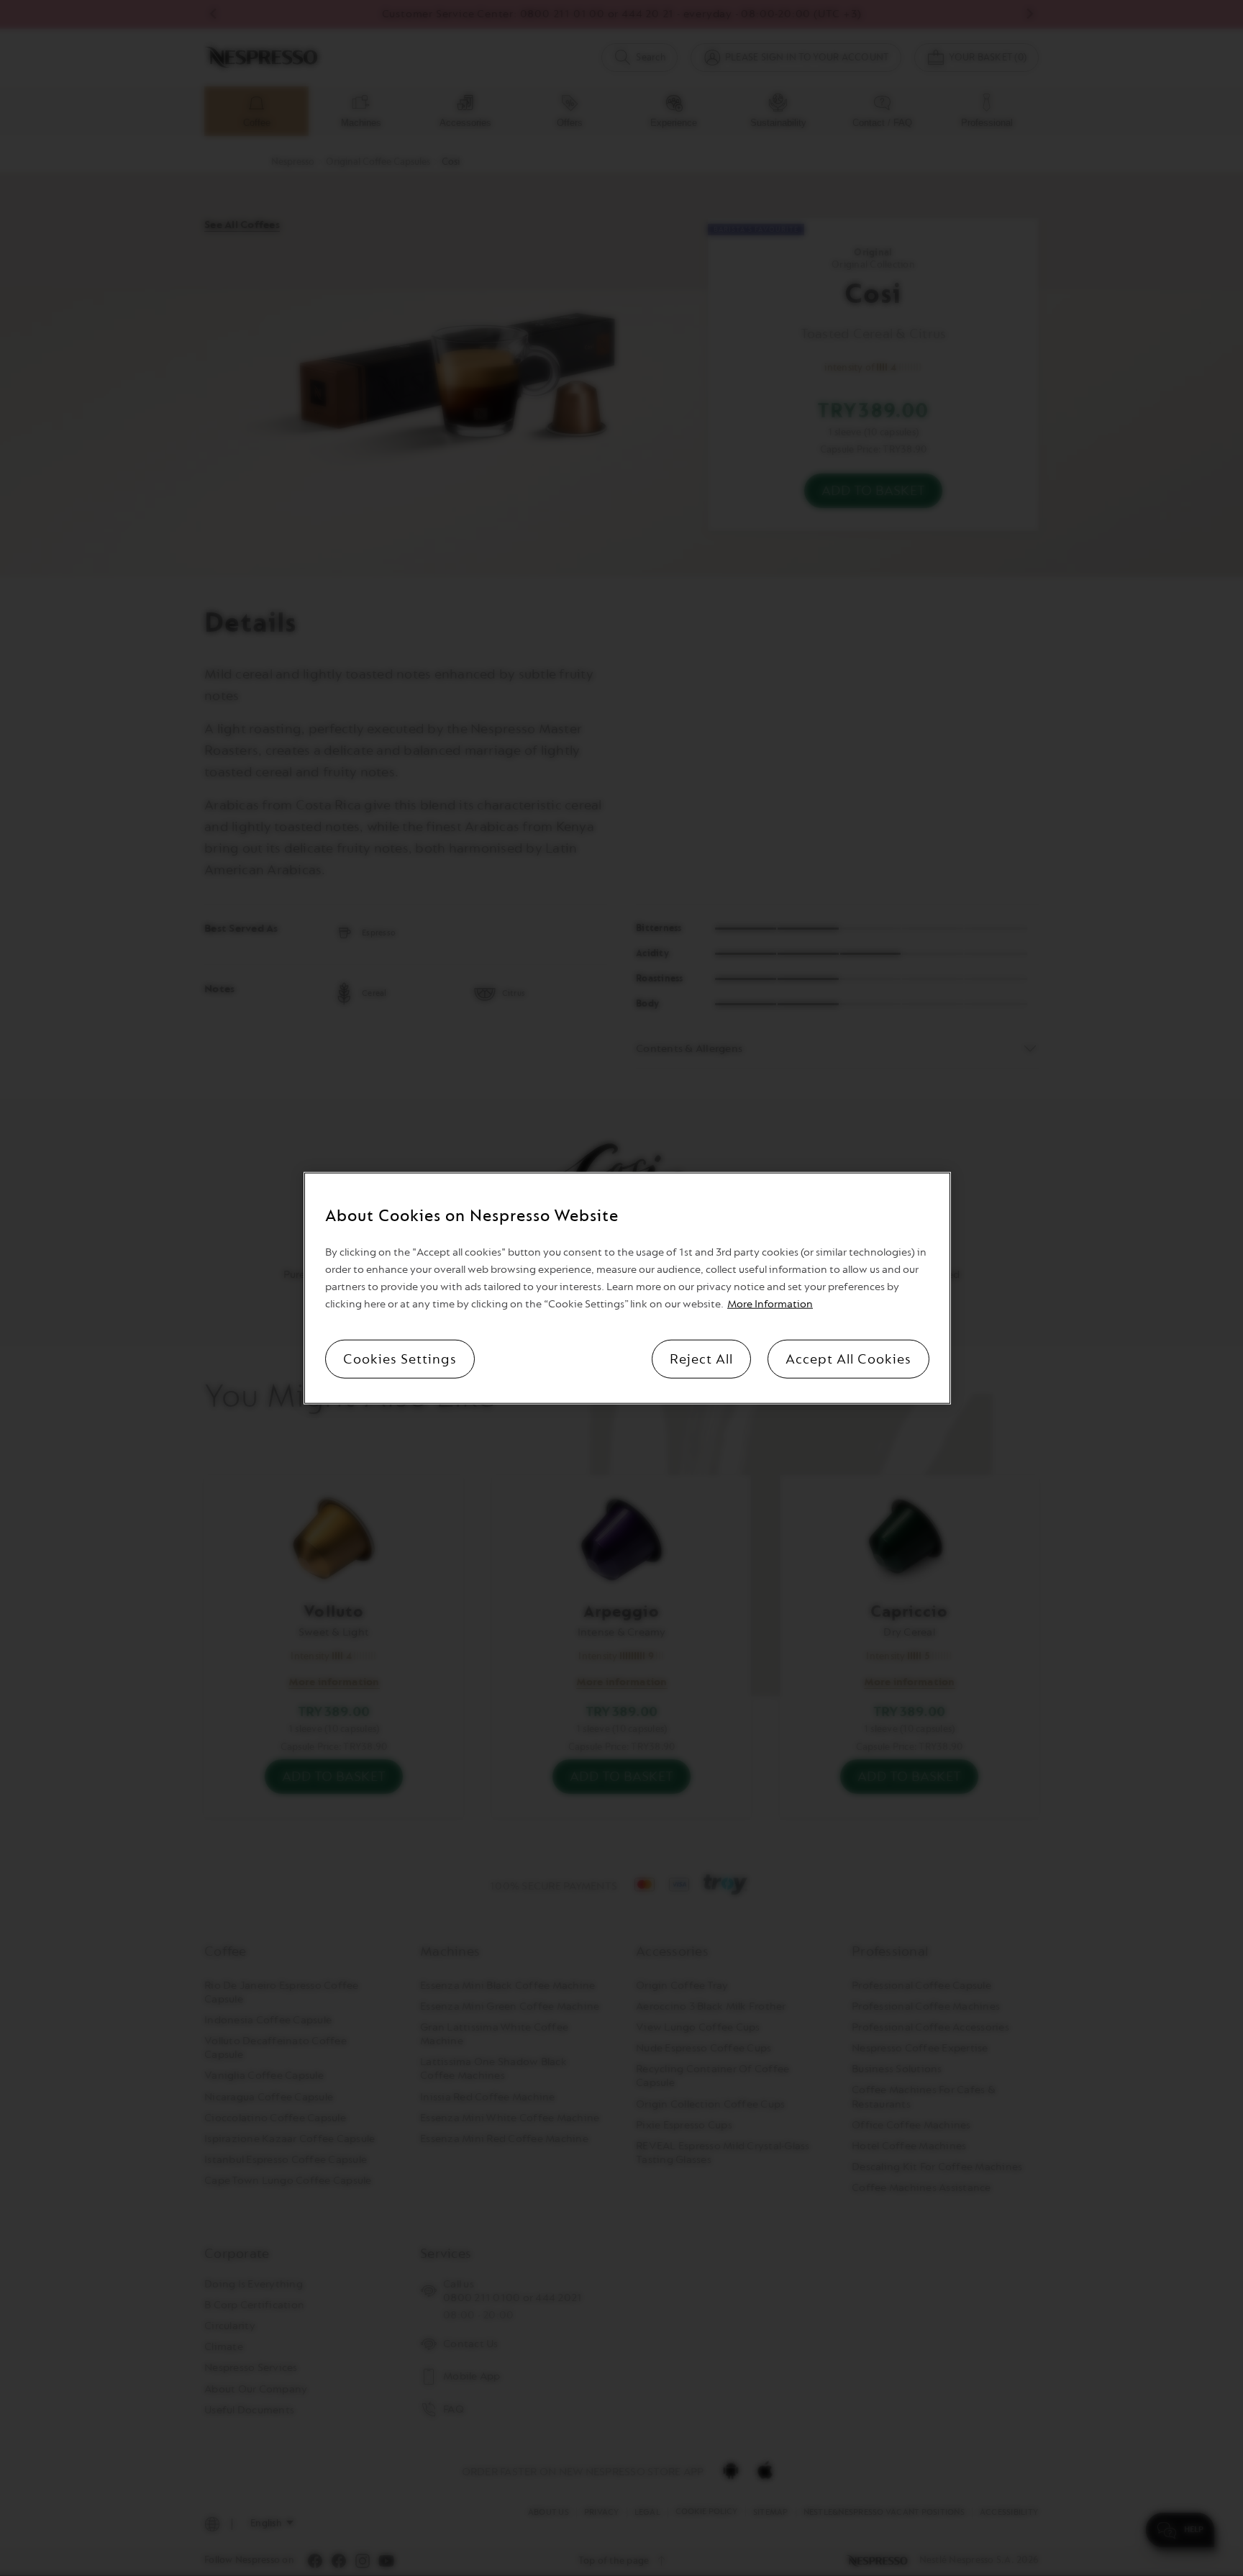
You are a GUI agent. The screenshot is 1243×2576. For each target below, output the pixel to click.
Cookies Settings (400, 1359)
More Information (770, 1303)
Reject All (701, 1359)
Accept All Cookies (848, 1359)
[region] (627, 1288)
